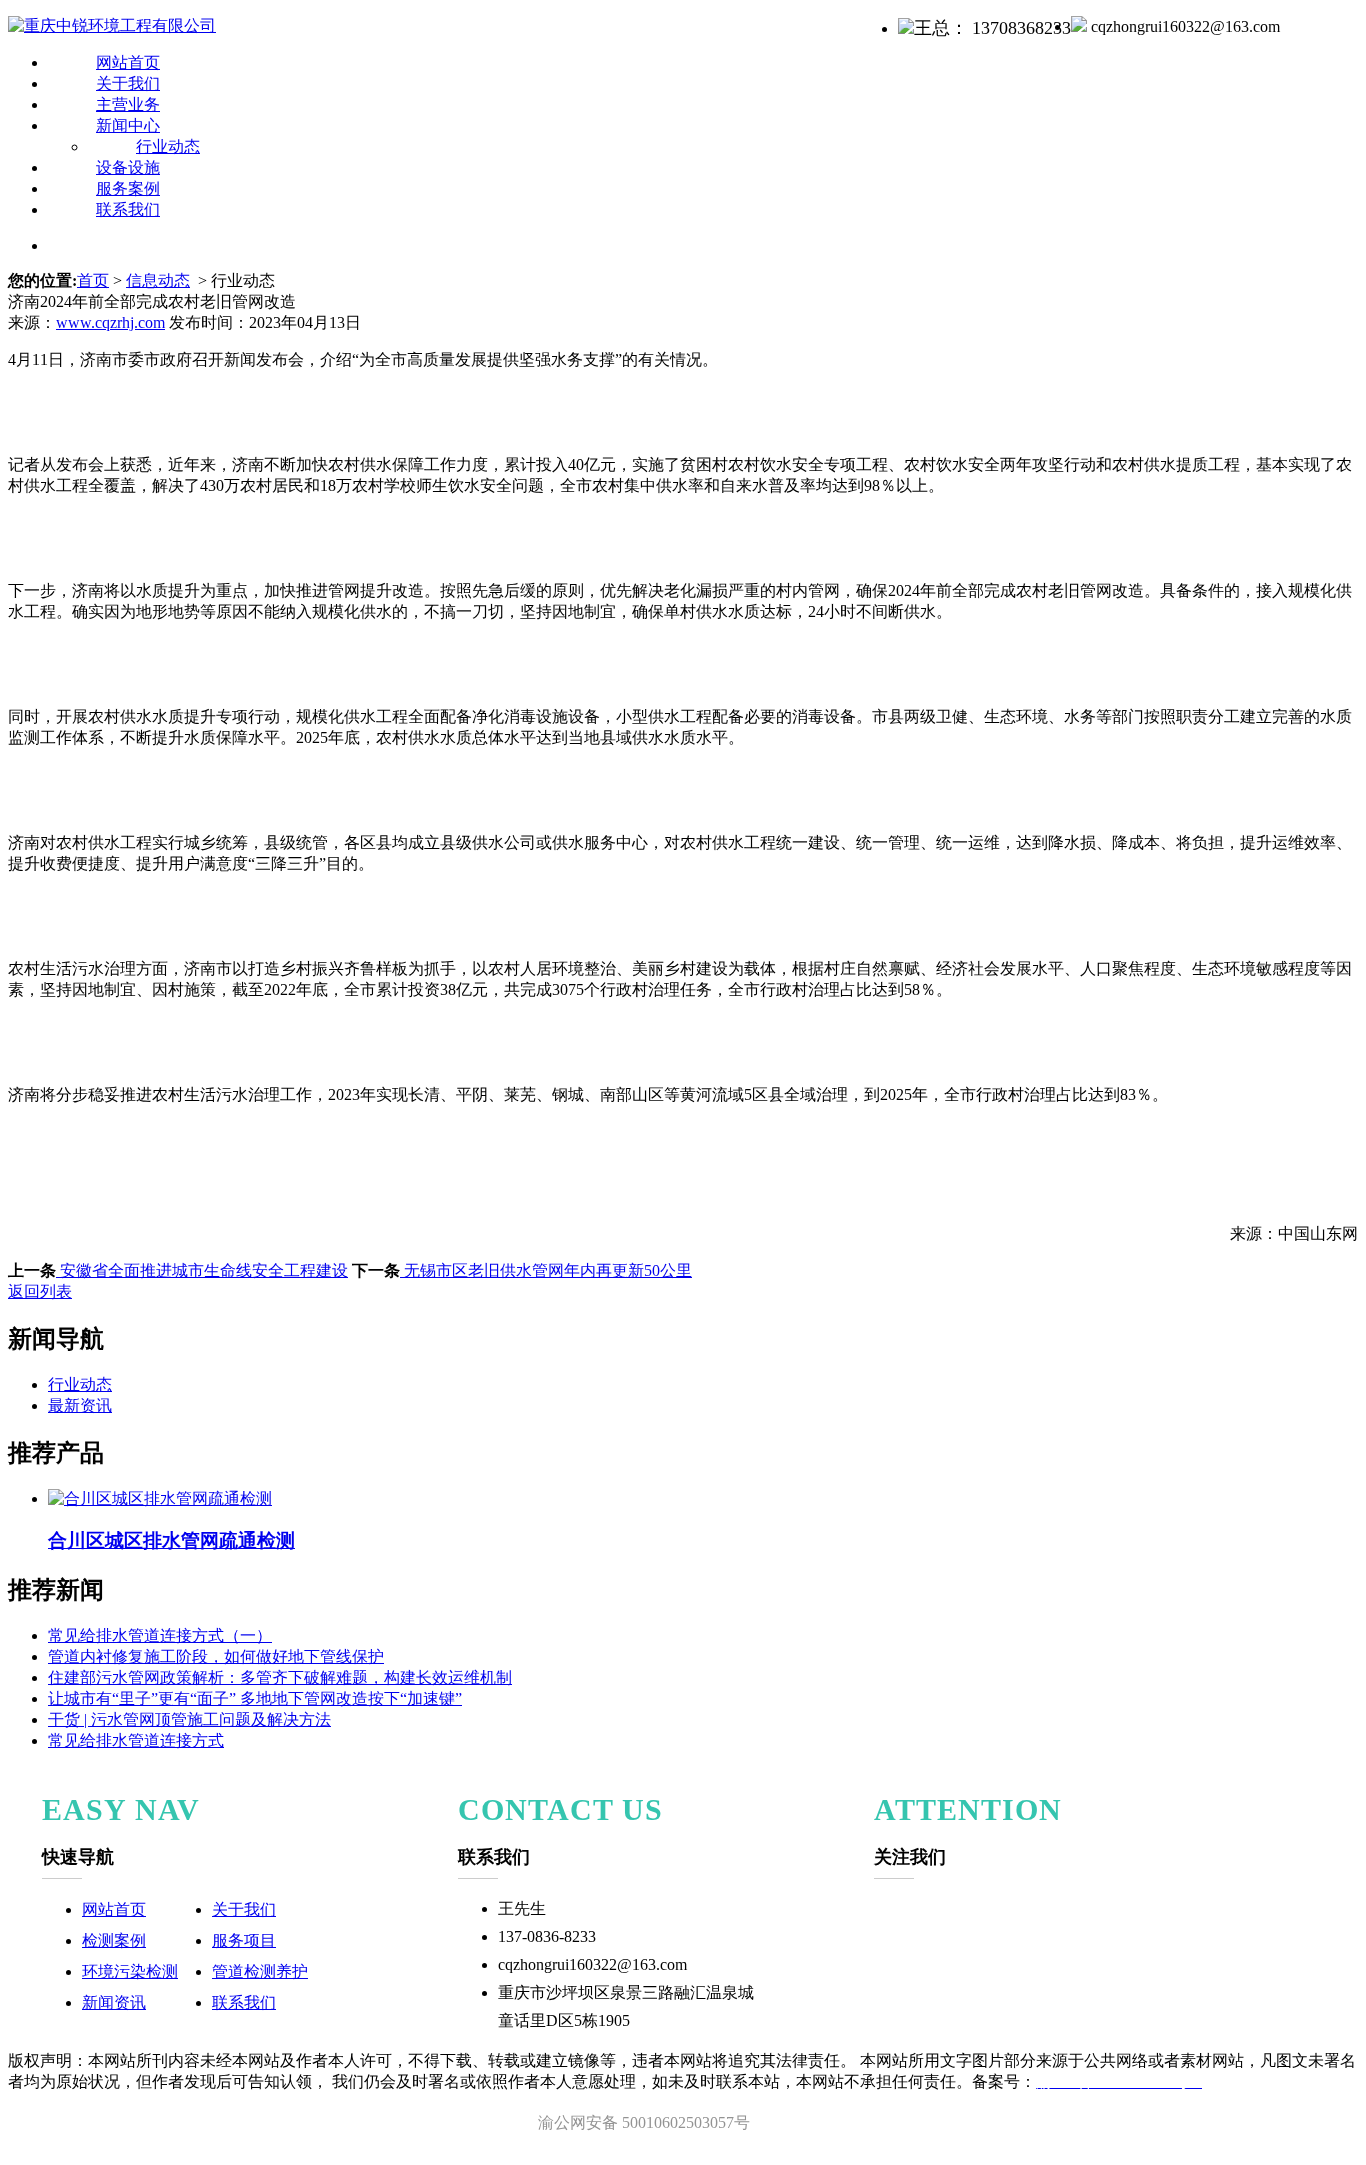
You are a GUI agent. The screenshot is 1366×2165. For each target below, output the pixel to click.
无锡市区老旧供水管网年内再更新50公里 (546, 1270)
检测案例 (114, 1940)
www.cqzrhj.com (110, 322)
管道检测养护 (260, 1971)
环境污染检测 (130, 1971)
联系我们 (128, 209)
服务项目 (244, 1940)
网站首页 (114, 1909)
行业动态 (80, 1384)
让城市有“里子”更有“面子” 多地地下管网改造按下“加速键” (255, 1698)
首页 (93, 280)
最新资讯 (80, 1405)
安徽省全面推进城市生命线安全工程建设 (202, 1270)
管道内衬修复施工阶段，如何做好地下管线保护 (216, 1656)
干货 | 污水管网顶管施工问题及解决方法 (189, 1719)
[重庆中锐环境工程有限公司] (112, 25)
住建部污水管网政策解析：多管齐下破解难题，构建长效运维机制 (280, 1677)
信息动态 (158, 280)
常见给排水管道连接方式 (136, 1740)
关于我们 (244, 1909)
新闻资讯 (114, 2002)
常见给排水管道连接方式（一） (160, 1635)
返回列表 (40, 1291)
